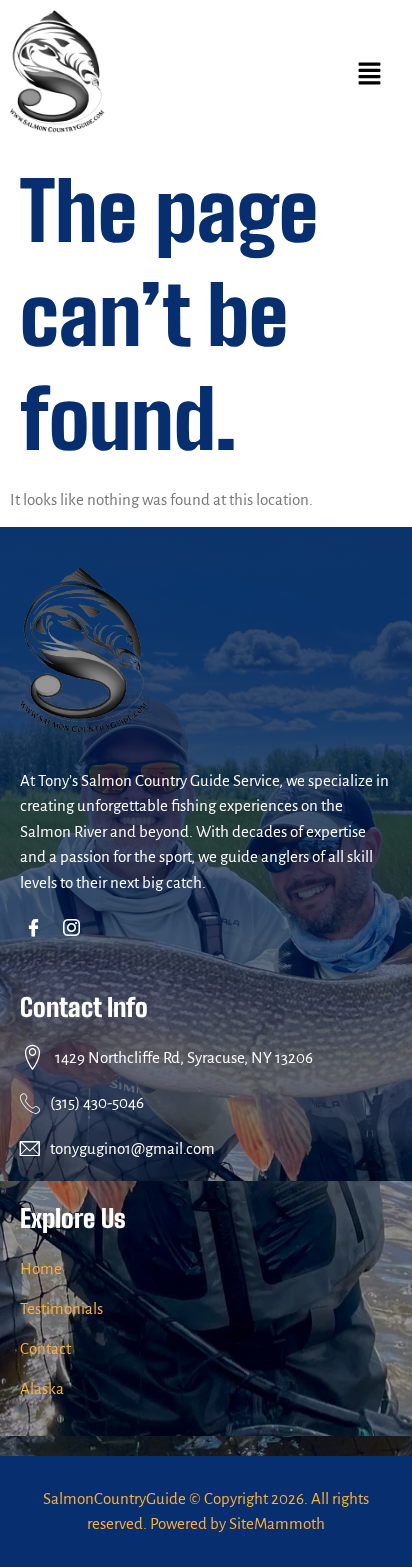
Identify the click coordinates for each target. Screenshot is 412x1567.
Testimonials (61, 1308)
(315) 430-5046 (97, 1102)
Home (41, 1268)
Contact (45, 1348)
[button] (369, 76)
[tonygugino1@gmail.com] (30, 1148)
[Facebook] (37, 930)
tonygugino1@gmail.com (132, 1148)
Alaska (42, 1388)
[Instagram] (75, 930)
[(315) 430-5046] (30, 1103)
